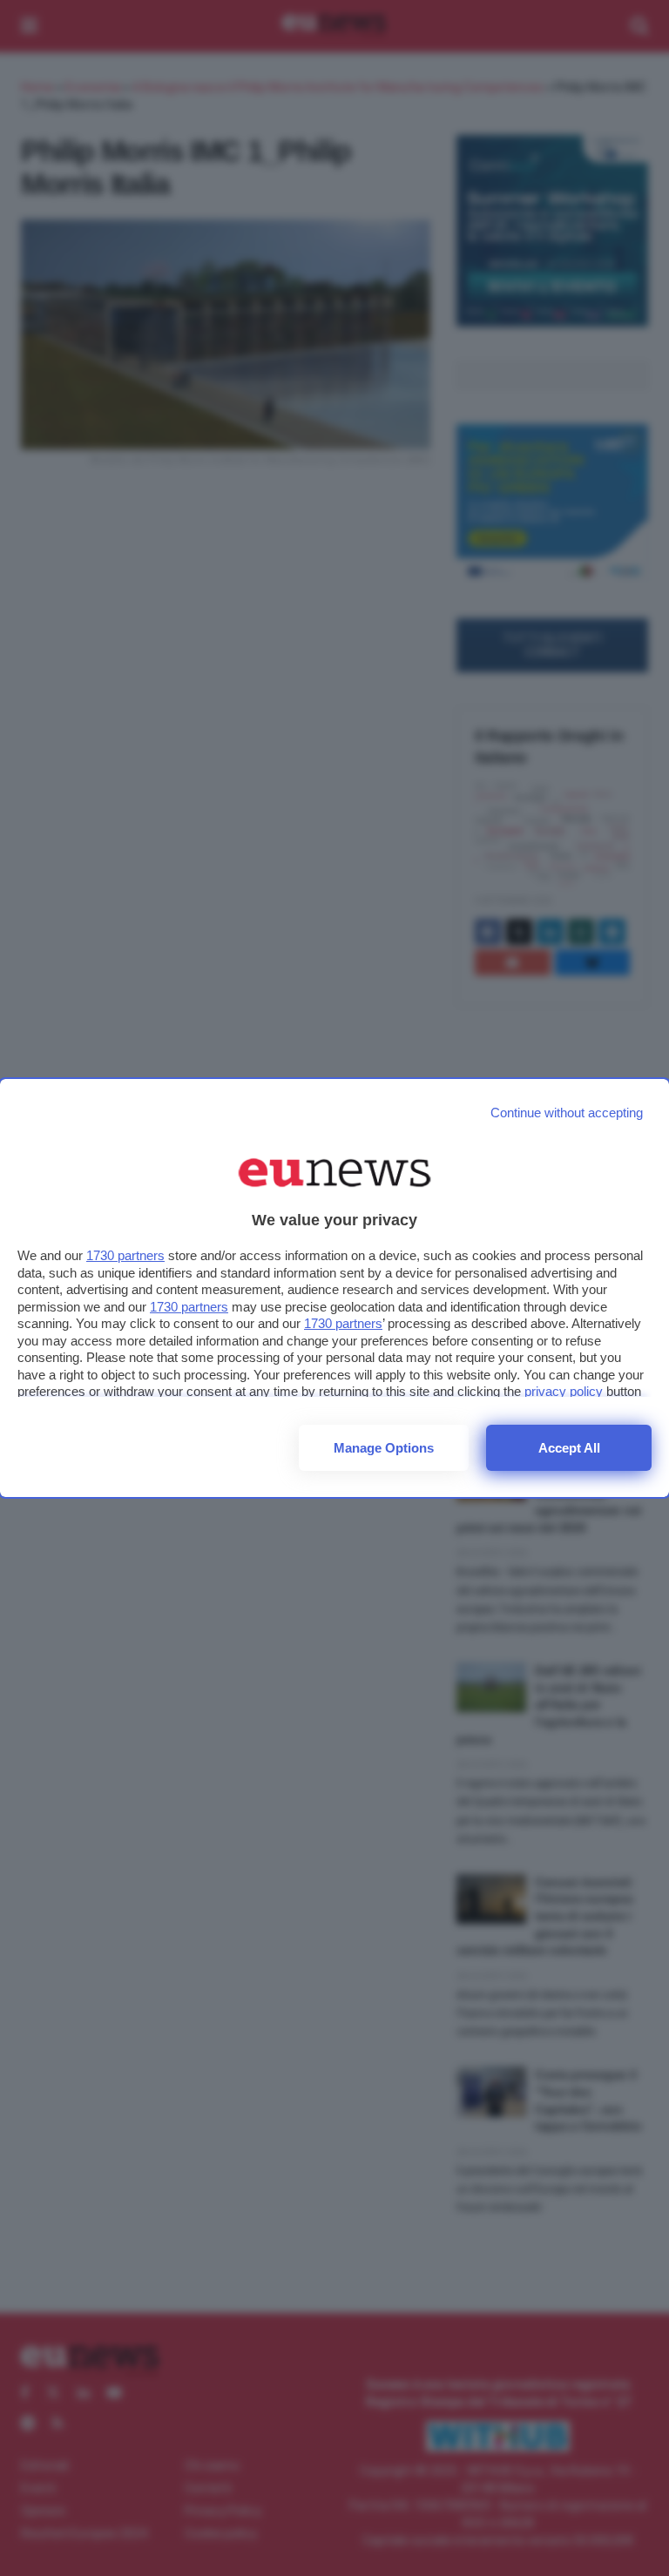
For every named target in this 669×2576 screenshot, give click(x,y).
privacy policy (564, 1391)
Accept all (569, 1448)
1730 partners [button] (125, 1255)
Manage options (384, 1448)
